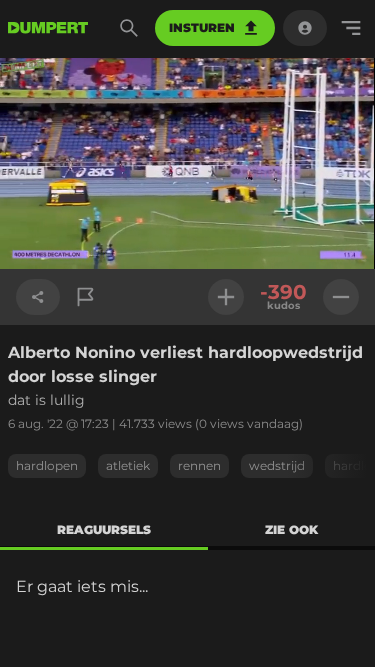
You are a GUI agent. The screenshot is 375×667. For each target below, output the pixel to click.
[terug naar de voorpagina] (48, 28)
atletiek (128, 465)
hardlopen (47, 465)
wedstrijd (277, 465)
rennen (199, 465)
